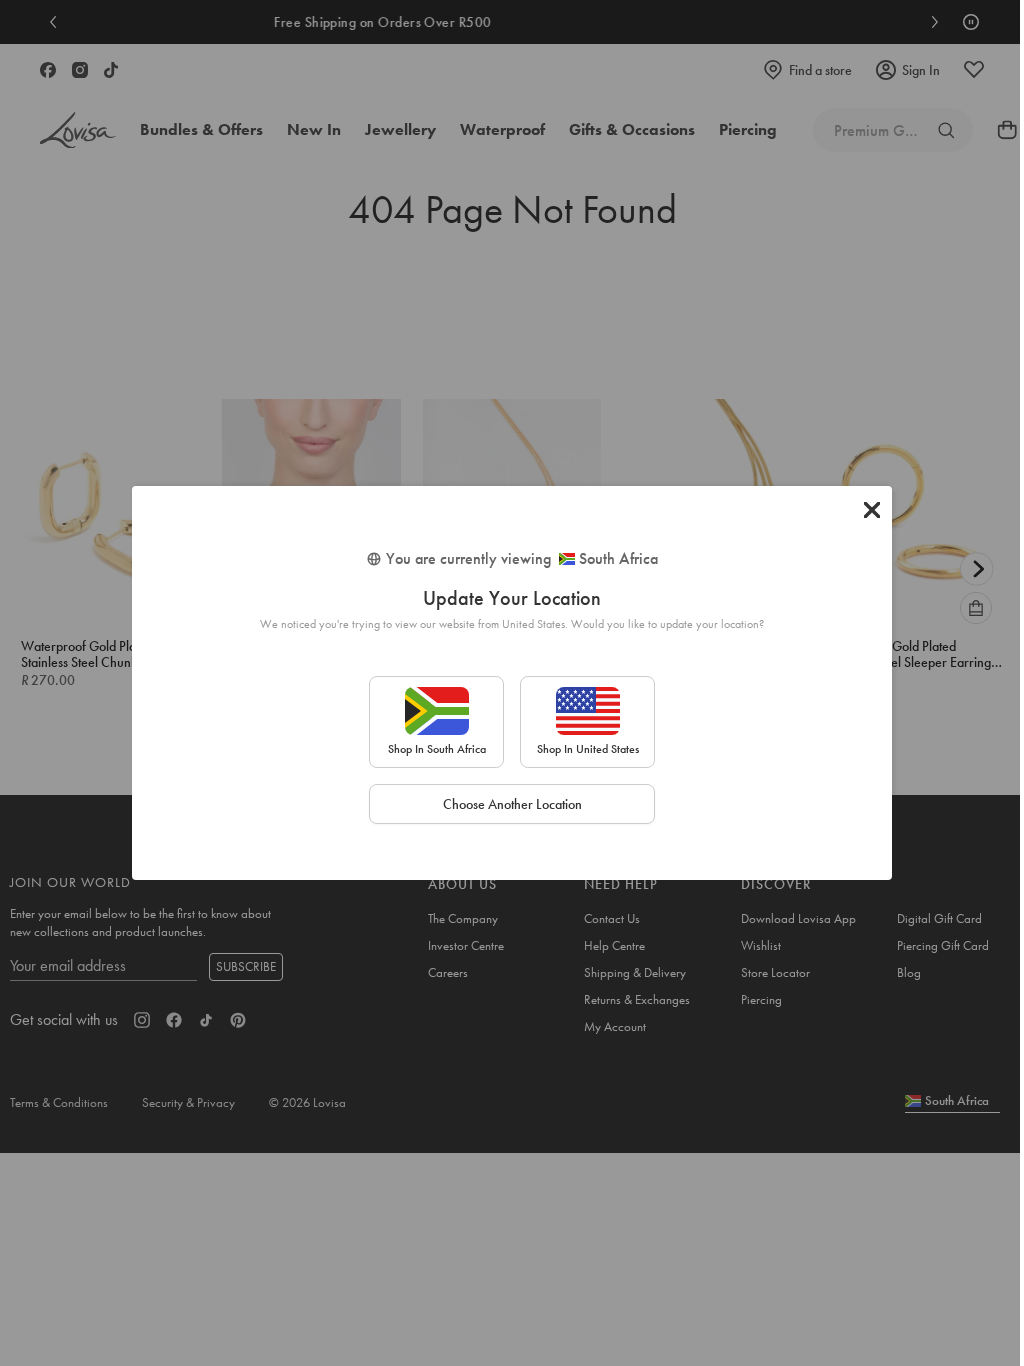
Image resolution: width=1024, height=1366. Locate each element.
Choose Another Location (512, 804)
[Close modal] (872, 510)
